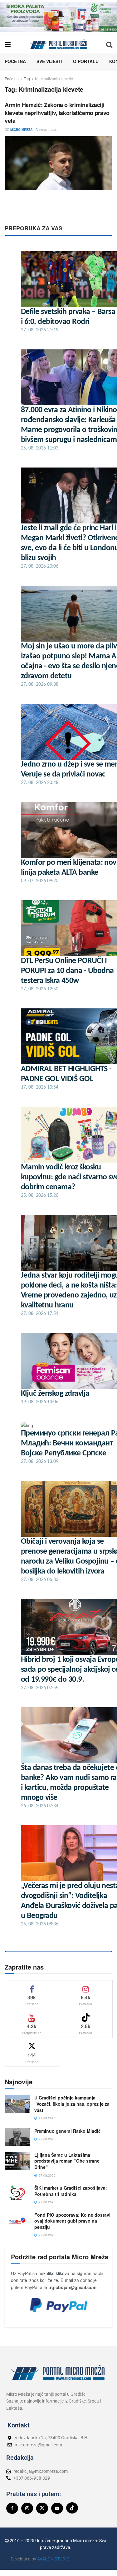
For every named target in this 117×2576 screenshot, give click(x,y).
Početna (15, 61)
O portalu (86, 61)
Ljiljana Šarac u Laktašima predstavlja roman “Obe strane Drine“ (67, 2161)
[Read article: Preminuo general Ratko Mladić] (17, 2137)
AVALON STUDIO (53, 2559)
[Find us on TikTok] (72, 2508)
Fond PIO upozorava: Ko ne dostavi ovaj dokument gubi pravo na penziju (72, 2221)
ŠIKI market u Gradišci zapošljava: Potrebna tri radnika (71, 2191)
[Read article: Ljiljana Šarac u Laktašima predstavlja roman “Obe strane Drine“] (17, 2161)
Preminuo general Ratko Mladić (68, 2131)
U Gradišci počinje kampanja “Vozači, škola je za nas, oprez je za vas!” (72, 2104)
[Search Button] (109, 44)
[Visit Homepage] (58, 44)
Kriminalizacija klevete (54, 78)
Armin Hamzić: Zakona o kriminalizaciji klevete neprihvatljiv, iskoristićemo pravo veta (57, 113)
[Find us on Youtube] (57, 2508)
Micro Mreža (21, 130)
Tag (27, 78)
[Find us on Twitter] (42, 2508)
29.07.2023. (48, 130)
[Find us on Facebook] (12, 2508)
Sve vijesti (49, 61)
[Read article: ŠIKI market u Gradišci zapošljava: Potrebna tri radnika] (17, 2194)
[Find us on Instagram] (27, 2508)
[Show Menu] (8, 44)
